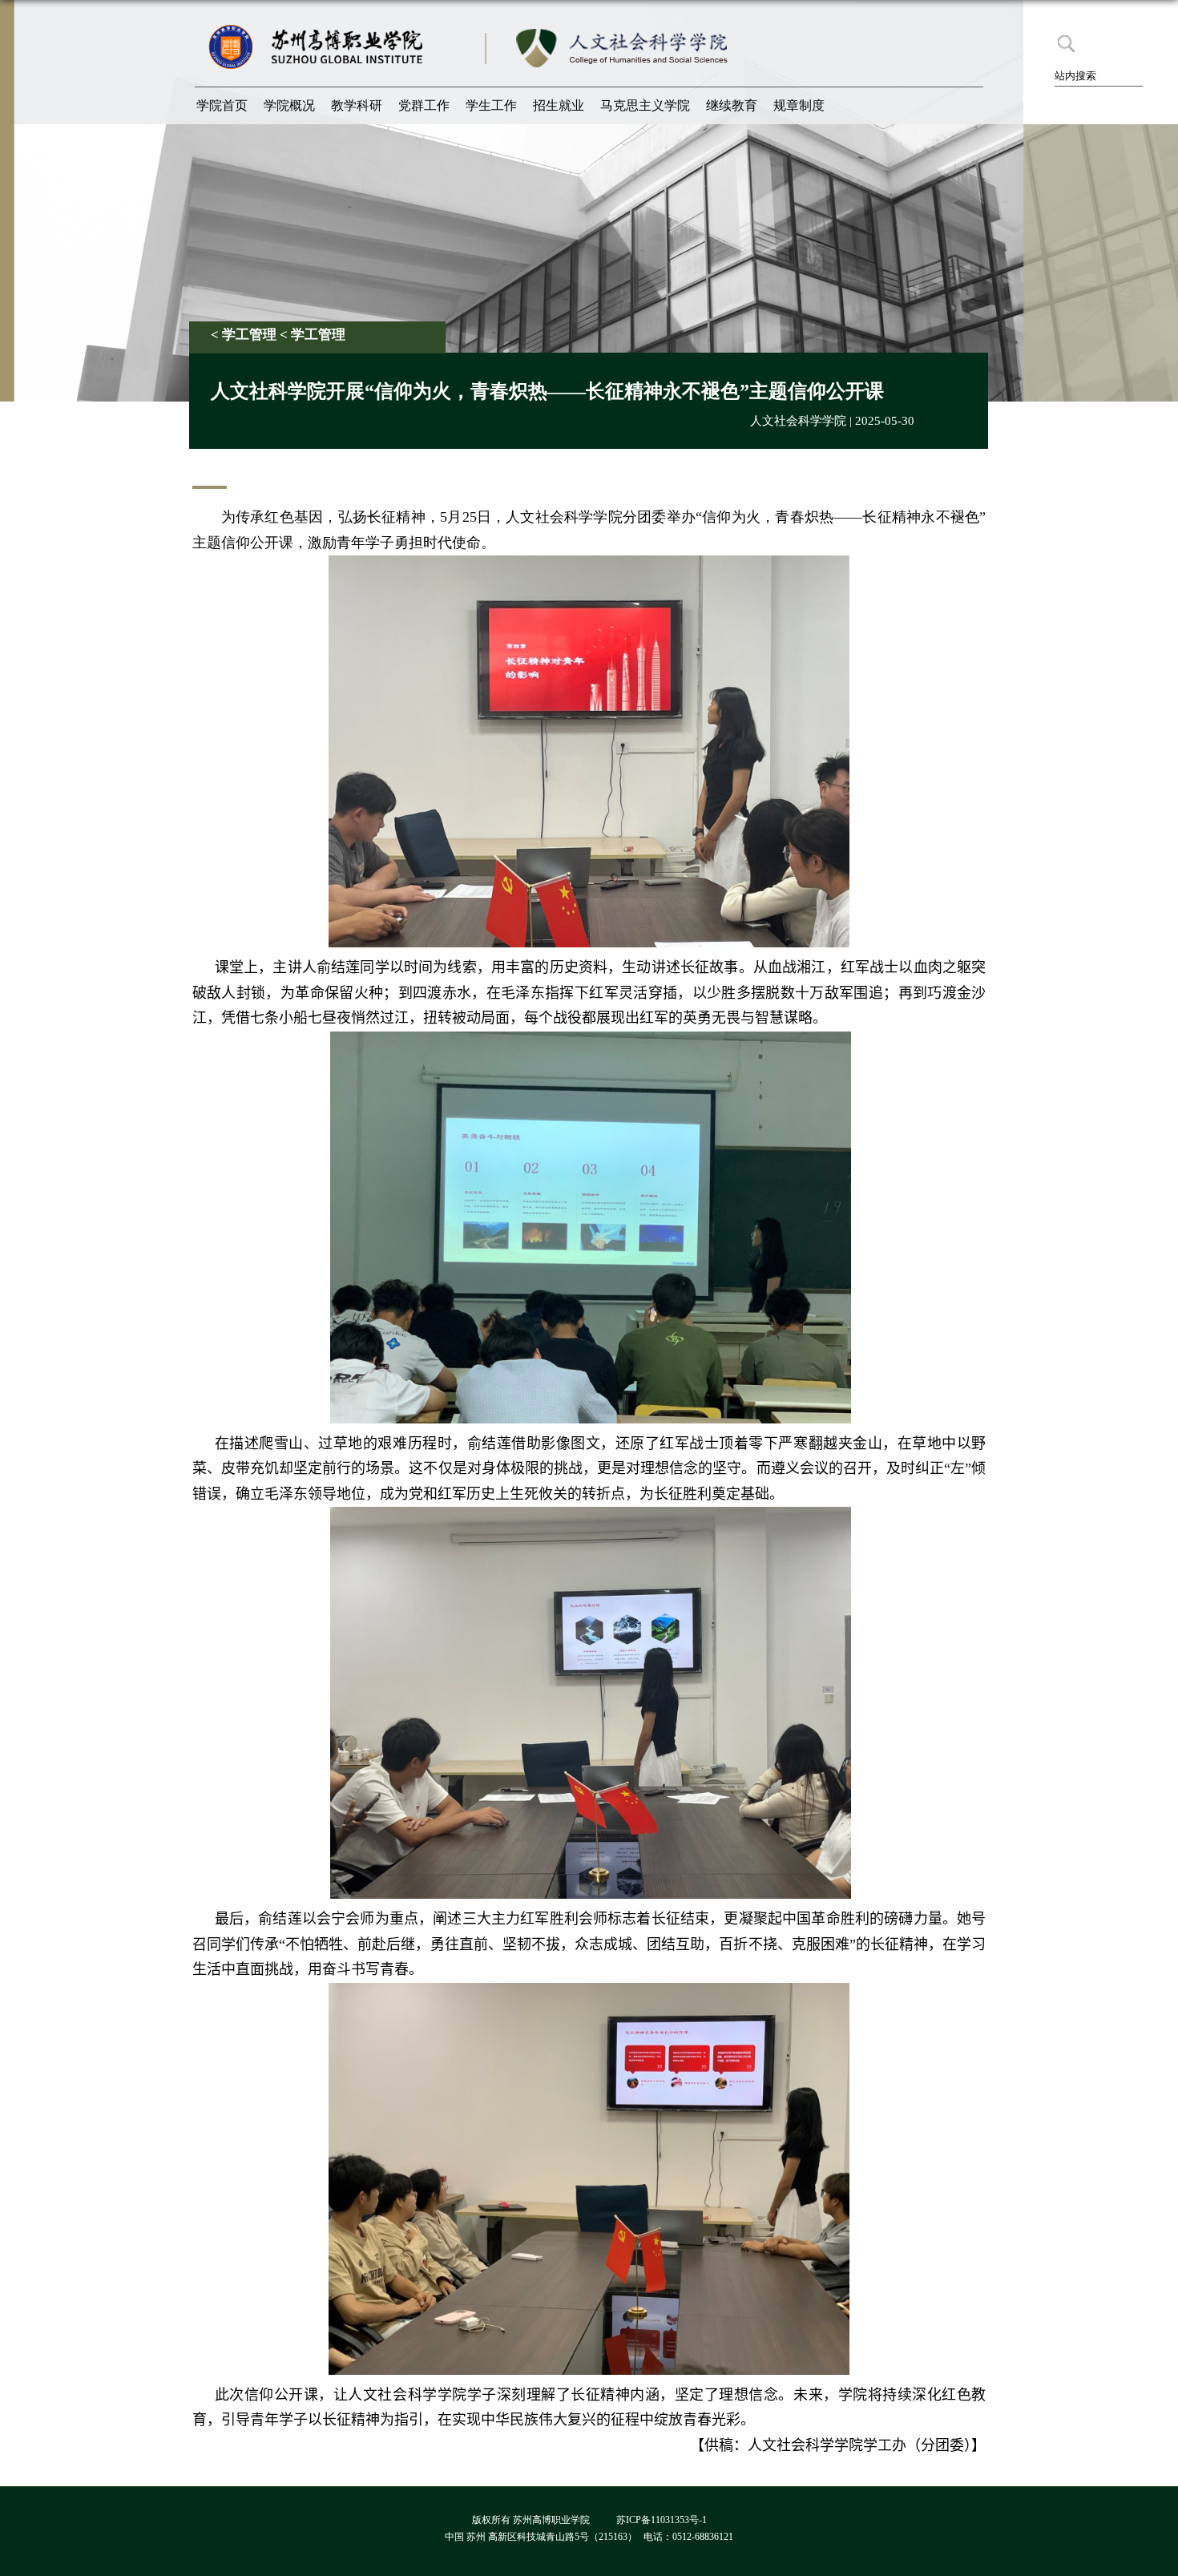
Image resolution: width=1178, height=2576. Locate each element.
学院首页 (222, 105)
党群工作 (424, 105)
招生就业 (559, 105)
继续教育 (732, 105)
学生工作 (491, 105)
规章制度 (799, 105)
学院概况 (289, 105)
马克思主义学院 (645, 105)
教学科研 (357, 105)
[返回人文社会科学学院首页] (625, 28)
